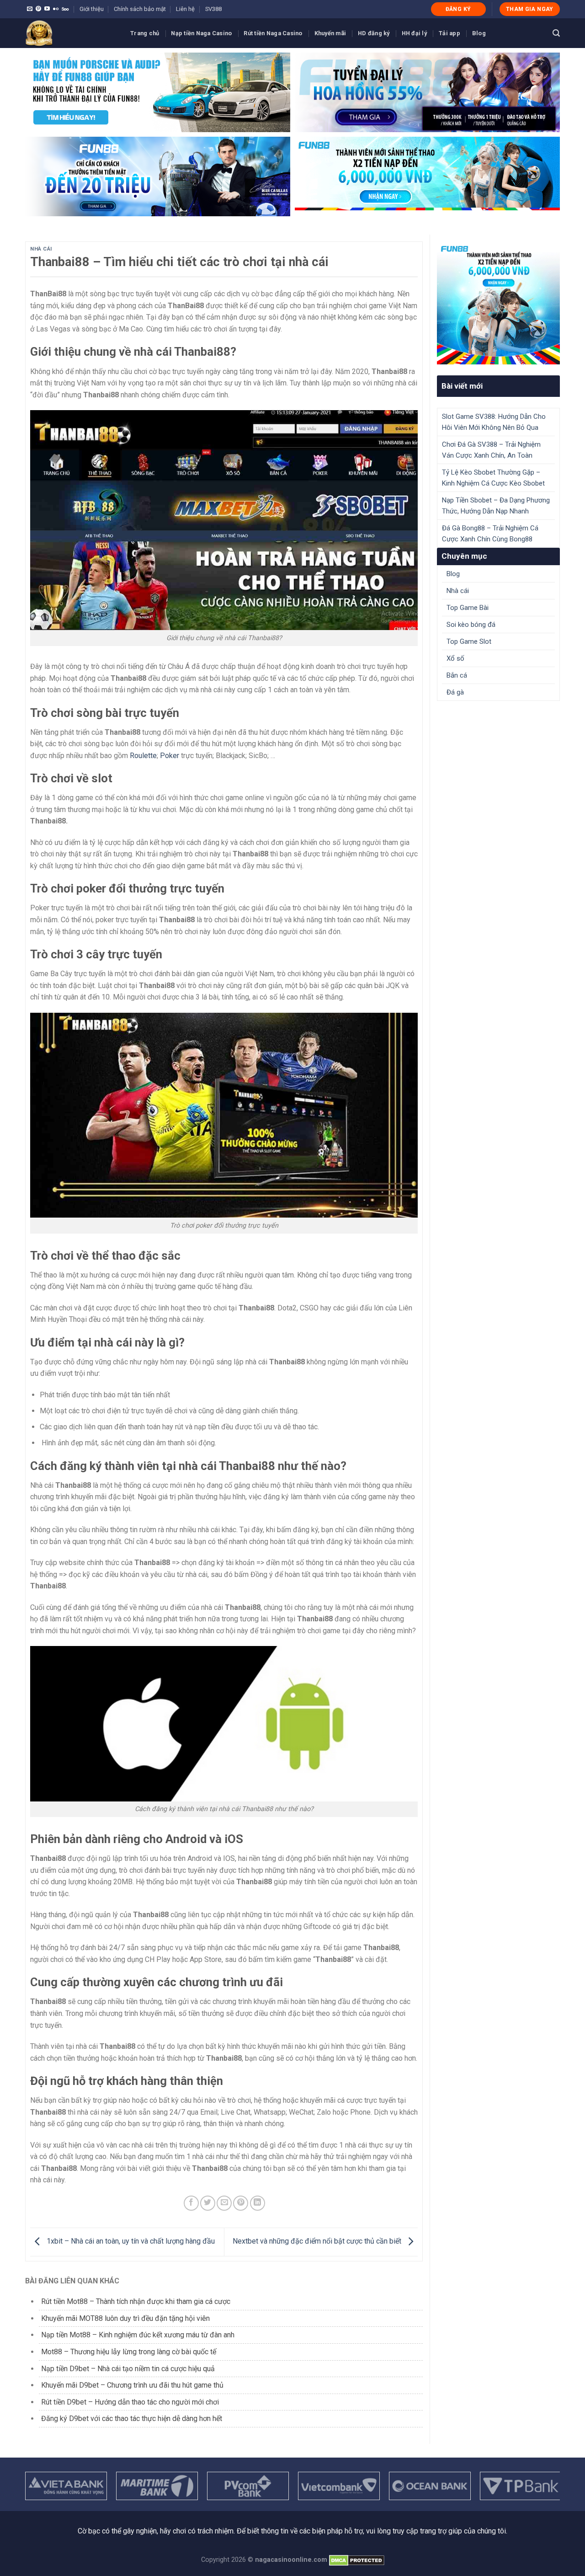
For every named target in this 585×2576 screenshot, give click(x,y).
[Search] (556, 33)
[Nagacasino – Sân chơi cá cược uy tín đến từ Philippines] (71, 33)
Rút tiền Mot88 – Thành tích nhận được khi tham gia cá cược (136, 2301)
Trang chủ (145, 33)
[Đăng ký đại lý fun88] (158, 92)
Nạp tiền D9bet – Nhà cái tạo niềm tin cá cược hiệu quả (128, 2369)
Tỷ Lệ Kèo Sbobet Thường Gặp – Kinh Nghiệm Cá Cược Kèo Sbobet (493, 478)
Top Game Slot (469, 641)
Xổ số (455, 658)
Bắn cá (457, 675)
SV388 (213, 9)
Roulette (143, 756)
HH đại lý (414, 33)
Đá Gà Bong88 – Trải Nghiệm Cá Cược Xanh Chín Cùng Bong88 (490, 534)
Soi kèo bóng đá (471, 625)
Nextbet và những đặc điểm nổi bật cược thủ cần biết (318, 2242)
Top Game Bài (468, 608)
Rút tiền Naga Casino (273, 33)
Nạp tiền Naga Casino (201, 33)
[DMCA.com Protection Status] (357, 2560)
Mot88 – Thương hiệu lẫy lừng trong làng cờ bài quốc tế (129, 2352)
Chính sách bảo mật (140, 9)
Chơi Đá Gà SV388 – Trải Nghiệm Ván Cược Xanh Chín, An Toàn (491, 450)
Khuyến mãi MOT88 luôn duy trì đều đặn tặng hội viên (125, 2318)
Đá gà (455, 692)
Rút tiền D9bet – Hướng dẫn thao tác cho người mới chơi (130, 2402)
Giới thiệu (92, 9)
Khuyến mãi (330, 33)
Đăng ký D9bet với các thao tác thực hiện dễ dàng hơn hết (132, 2418)
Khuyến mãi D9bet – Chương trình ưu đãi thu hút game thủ (133, 2385)
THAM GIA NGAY (530, 9)
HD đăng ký (374, 33)
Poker (170, 756)
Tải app (449, 33)
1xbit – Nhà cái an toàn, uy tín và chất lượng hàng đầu (131, 2242)
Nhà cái (41, 249)
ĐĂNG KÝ (458, 9)
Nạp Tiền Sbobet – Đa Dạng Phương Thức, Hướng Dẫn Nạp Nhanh (496, 506)
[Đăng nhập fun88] (427, 176)
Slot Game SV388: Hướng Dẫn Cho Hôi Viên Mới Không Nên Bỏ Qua (494, 422)
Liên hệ (185, 9)
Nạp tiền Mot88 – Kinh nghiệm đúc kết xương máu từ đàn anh (138, 2335)
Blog (479, 33)
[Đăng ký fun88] (498, 303)
